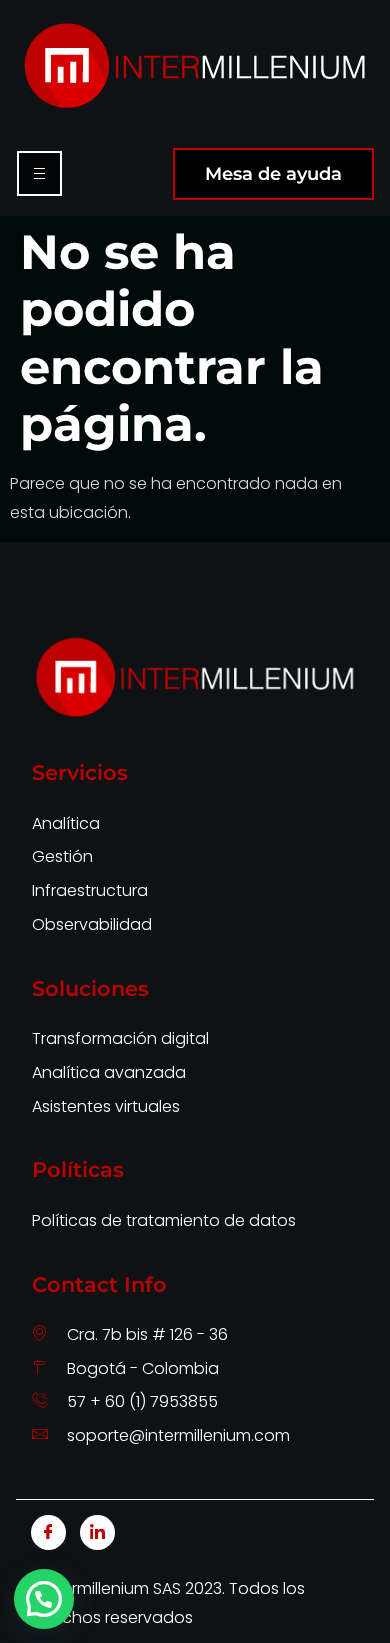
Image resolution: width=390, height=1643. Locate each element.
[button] (44, 1599)
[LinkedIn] (97, 1532)
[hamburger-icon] (39, 173)
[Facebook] (48, 1532)
